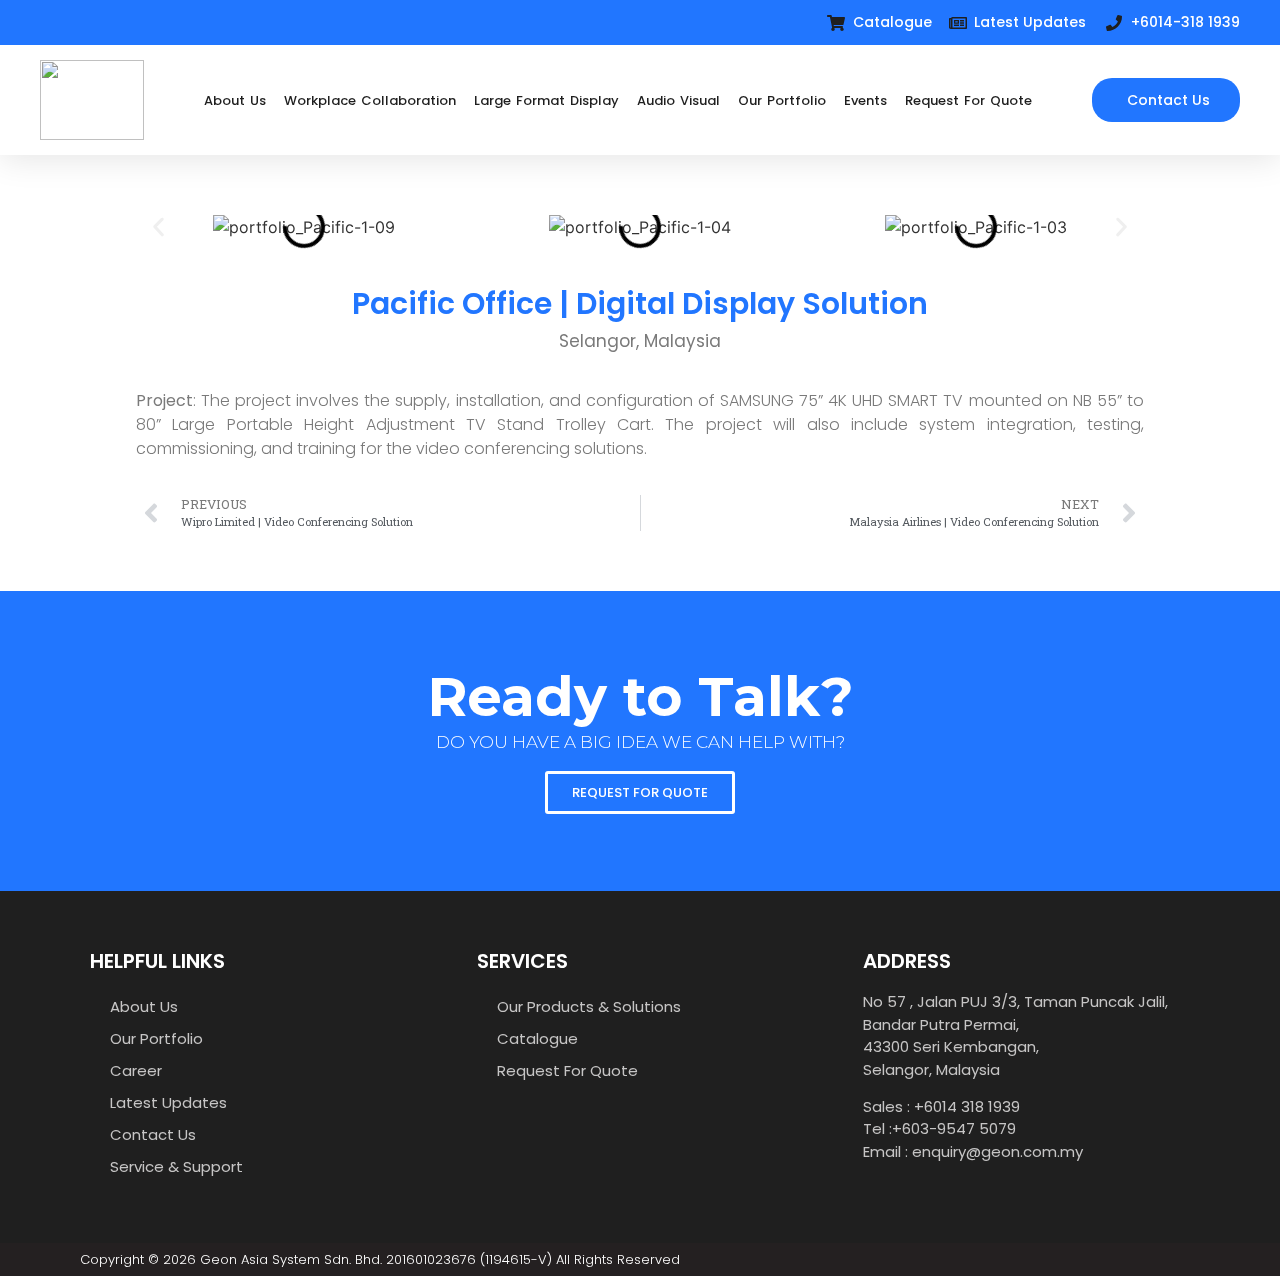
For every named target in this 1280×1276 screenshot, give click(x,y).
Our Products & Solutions (589, 1006)
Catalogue (537, 1038)
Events (865, 100)
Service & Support (176, 1166)
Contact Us (153, 1134)
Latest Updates (168, 1102)
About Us (235, 100)
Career (136, 1070)
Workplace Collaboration (370, 100)
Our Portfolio (782, 100)
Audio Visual (678, 100)
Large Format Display (546, 100)
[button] (158, 227)
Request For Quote (968, 100)
